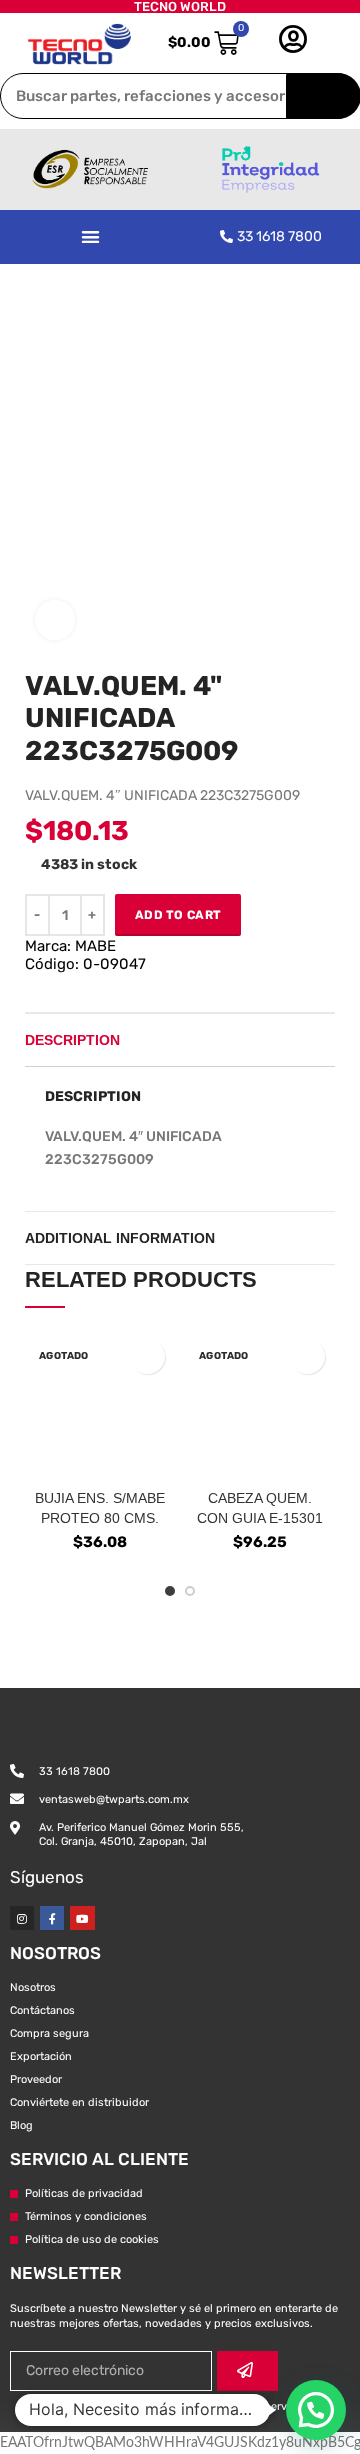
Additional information (120, 1238)
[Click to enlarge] (55, 620)
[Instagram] (22, 1918)
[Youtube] (82, 1918)
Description (72, 1040)
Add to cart (178, 915)
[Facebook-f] (52, 1918)
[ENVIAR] (247, 2371)
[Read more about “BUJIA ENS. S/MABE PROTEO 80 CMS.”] (147, 1356)
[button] (90, 236)
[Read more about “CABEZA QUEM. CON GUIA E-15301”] (307, 1356)
